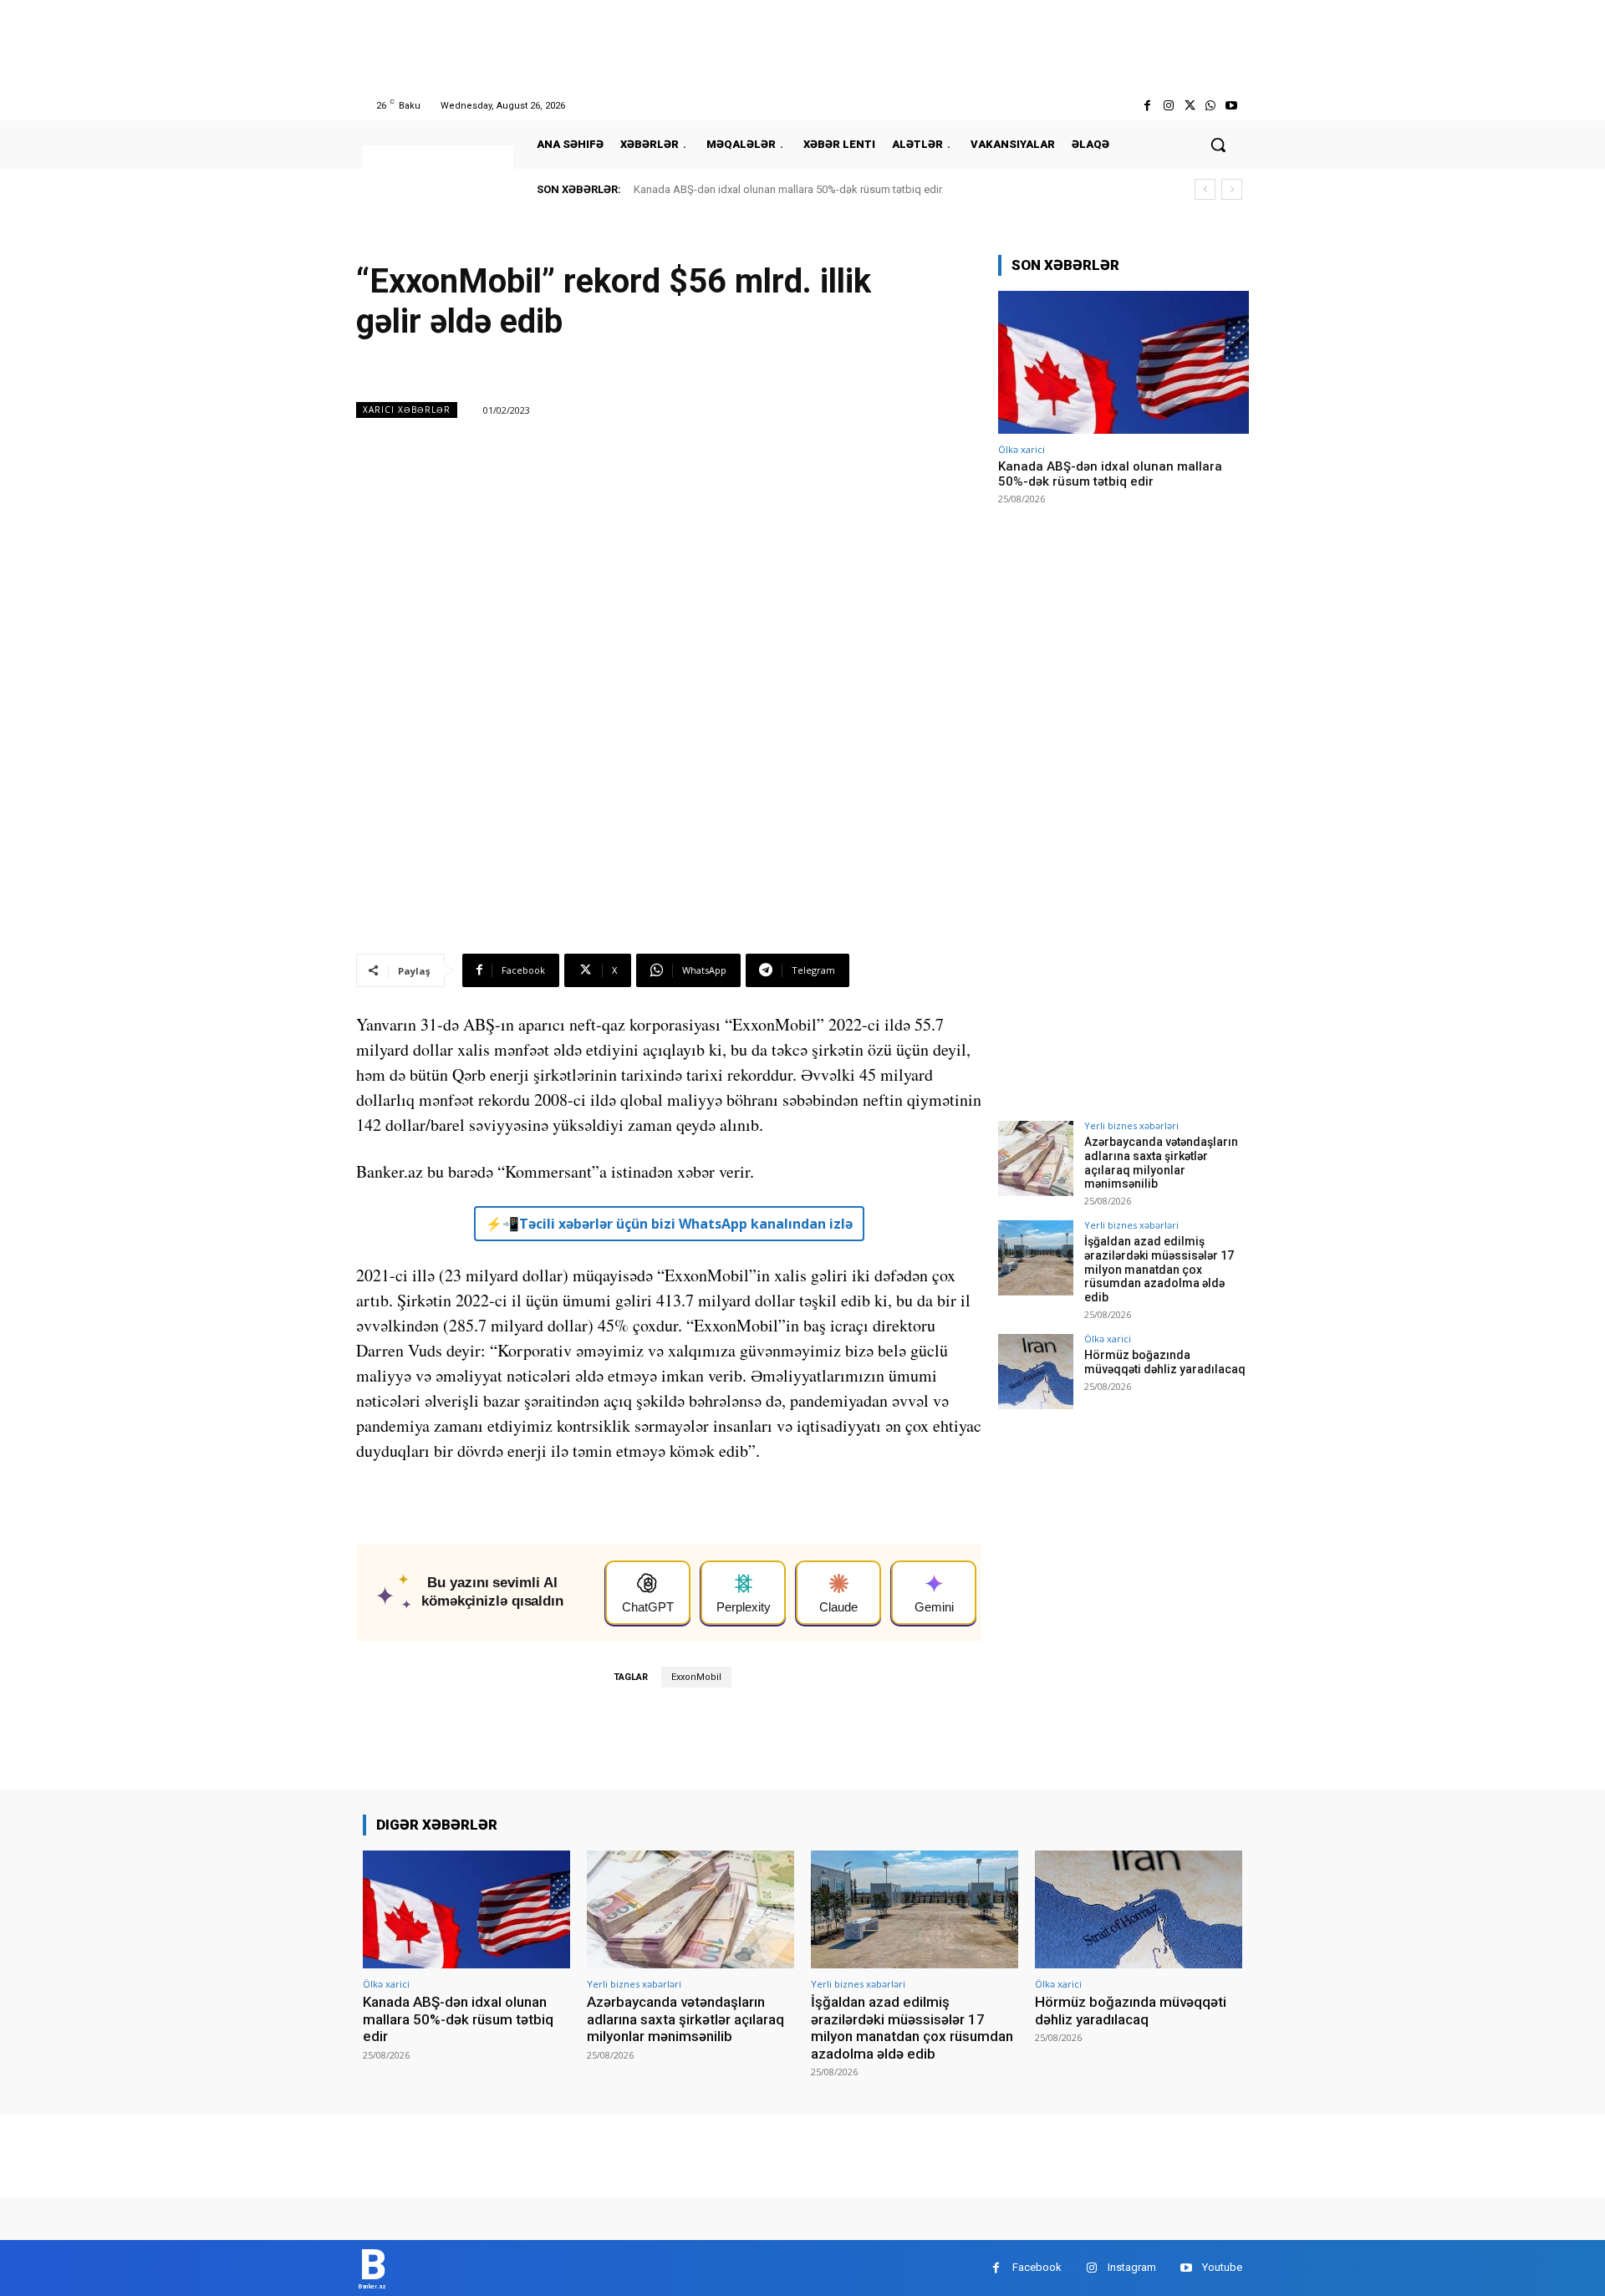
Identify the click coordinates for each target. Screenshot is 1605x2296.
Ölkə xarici (1022, 449)
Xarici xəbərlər (407, 410)
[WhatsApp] (1211, 106)
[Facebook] (1147, 106)
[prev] (1205, 189)
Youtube (1222, 2267)
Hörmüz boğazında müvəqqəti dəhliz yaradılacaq (1165, 1362)
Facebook (1037, 2267)
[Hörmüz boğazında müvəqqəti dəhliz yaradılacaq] (1036, 1372)
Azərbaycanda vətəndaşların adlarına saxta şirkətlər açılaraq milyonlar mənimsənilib (1161, 1163)
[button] (1218, 145)
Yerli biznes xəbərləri (1131, 1125)
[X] (1189, 106)
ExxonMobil (696, 1677)
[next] (1232, 189)
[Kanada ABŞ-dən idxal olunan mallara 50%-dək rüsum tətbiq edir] (1123, 362)
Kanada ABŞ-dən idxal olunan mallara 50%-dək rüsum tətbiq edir (788, 189)
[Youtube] (1232, 106)
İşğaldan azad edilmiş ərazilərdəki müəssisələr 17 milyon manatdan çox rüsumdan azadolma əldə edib (1159, 1269)
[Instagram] (1168, 106)
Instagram (1132, 2267)
